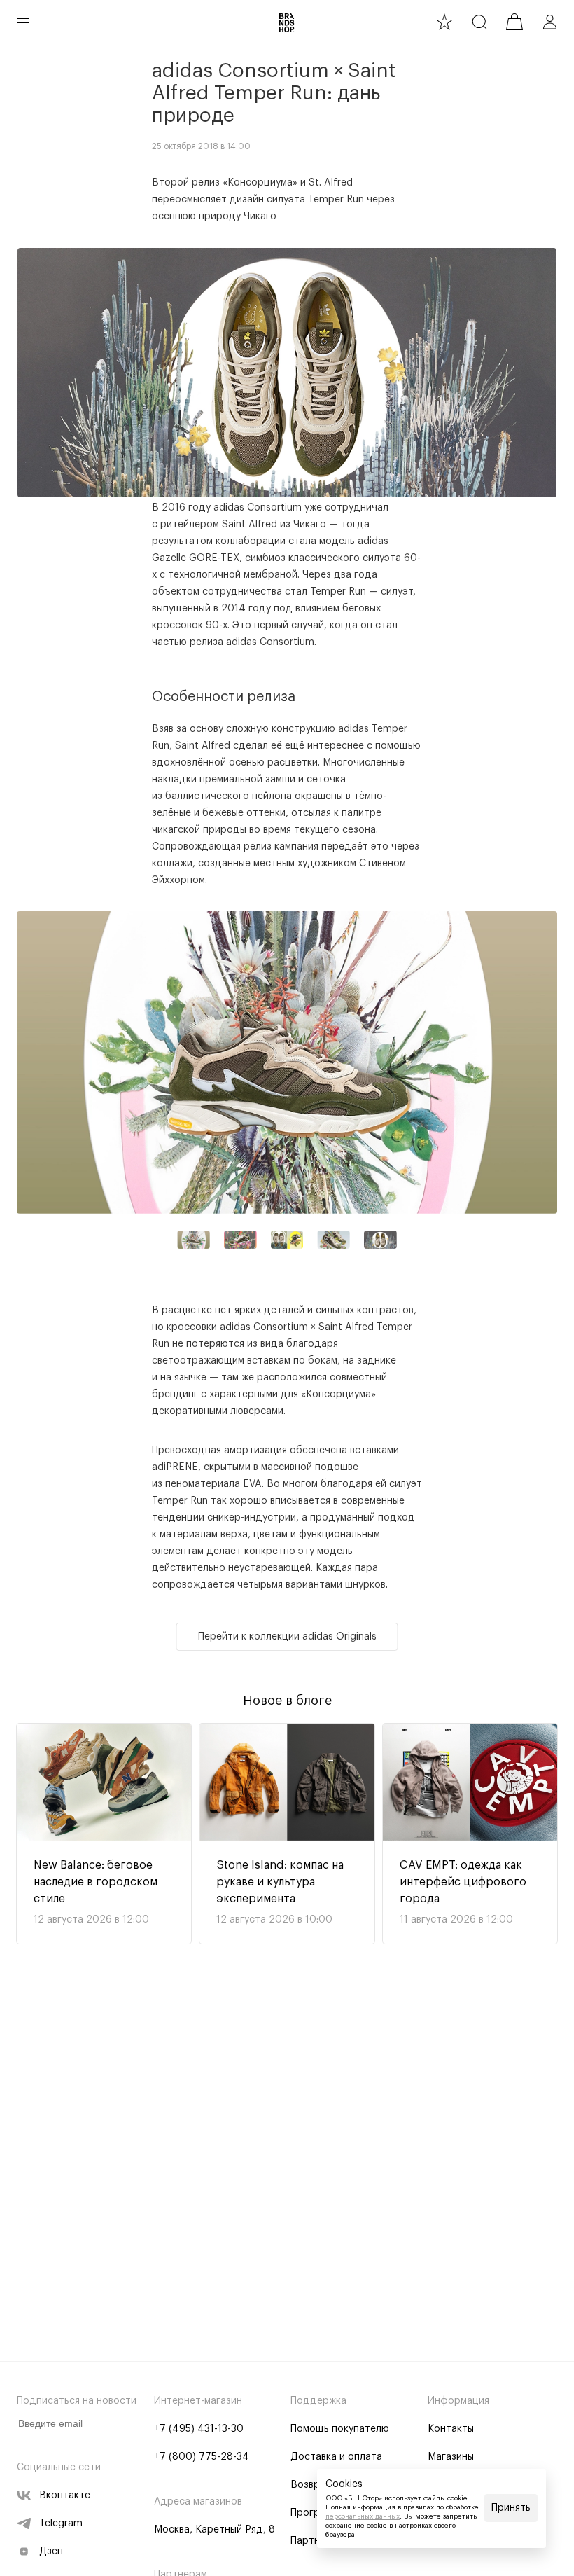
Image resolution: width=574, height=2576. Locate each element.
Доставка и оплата (336, 2457)
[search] (479, 22)
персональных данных (363, 2516)
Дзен (51, 2551)
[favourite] (444, 22)
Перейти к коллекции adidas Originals (287, 1637)
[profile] (549, 22)
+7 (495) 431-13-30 (199, 2429)
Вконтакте (65, 2495)
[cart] (514, 22)
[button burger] (23, 22)
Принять (511, 2508)
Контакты (451, 2429)
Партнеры (314, 2541)
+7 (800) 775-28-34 (202, 2457)
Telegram (61, 2523)
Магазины (451, 2457)
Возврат (311, 2485)
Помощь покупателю (340, 2429)
